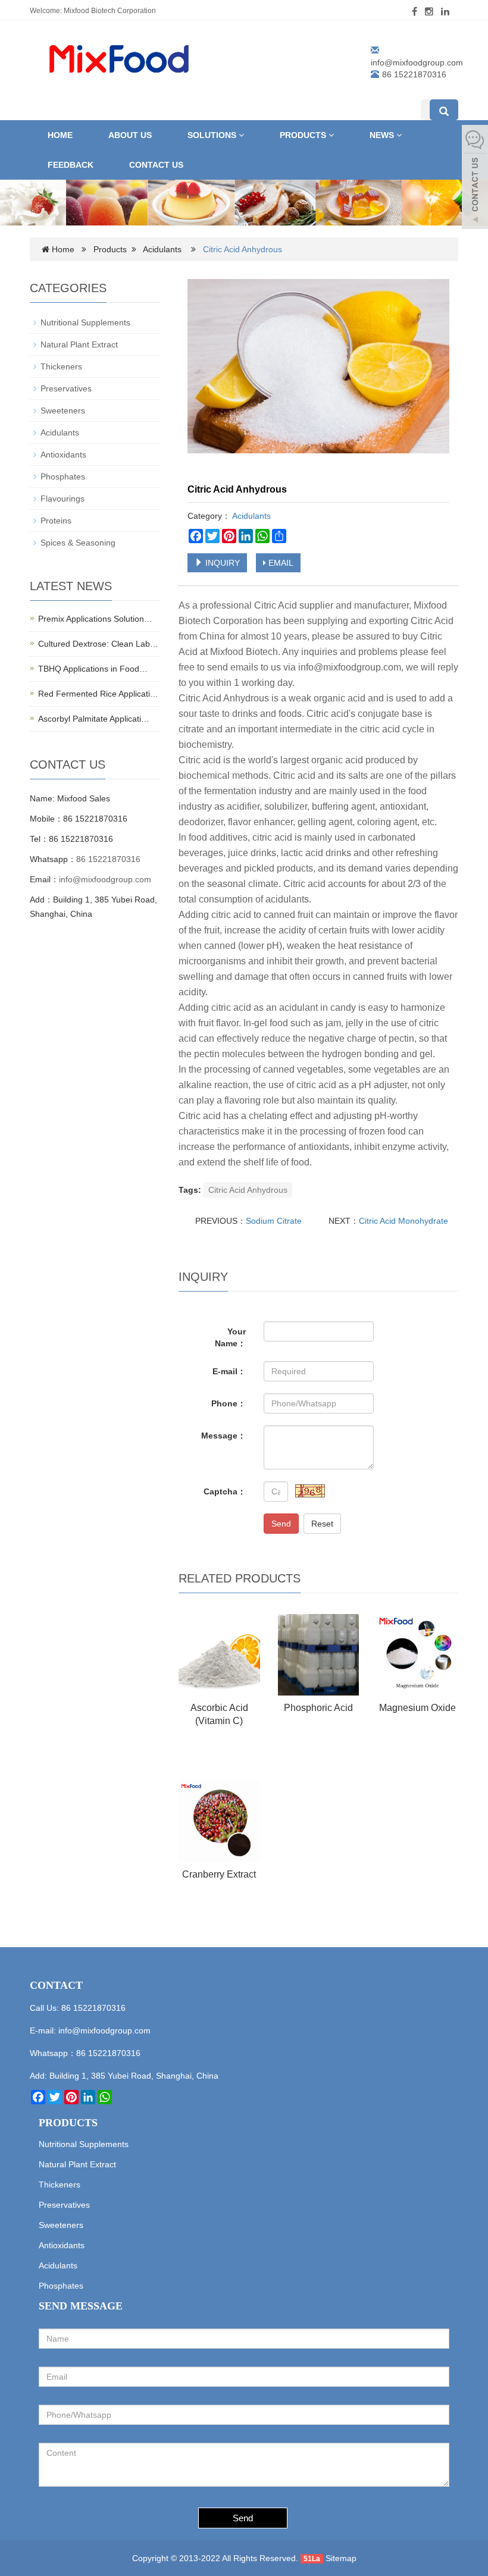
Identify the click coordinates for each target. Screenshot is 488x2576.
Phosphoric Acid (318, 1708)
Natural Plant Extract (79, 344)
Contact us (156, 165)
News (383, 135)
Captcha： (225, 1491)
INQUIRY (221, 563)
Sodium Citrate (274, 1221)
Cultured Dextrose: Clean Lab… (98, 644)
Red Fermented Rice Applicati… (98, 694)
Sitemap (341, 2558)
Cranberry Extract (219, 1874)
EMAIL (280, 563)
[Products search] (444, 110)
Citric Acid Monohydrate (403, 1221)
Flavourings (62, 499)
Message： (223, 1436)
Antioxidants (63, 455)
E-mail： (229, 1371)
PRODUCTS (68, 2123)
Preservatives (66, 388)
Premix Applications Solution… (95, 619)
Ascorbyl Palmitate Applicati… (94, 719)
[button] (241, 135)
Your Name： (230, 1337)
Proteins (56, 521)
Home (60, 135)
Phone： (229, 1403)
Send (281, 1524)
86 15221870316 (108, 859)
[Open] (475, 178)
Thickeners (61, 366)
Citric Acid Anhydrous (248, 1190)
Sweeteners (63, 410)
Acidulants (162, 249)
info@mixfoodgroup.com (417, 62)
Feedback (71, 165)
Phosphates (63, 477)
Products (304, 135)
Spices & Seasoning (78, 543)
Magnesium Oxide (417, 1708)
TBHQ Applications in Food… (93, 669)
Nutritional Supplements (85, 322)
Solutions (213, 135)
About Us (130, 135)
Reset (322, 1524)
